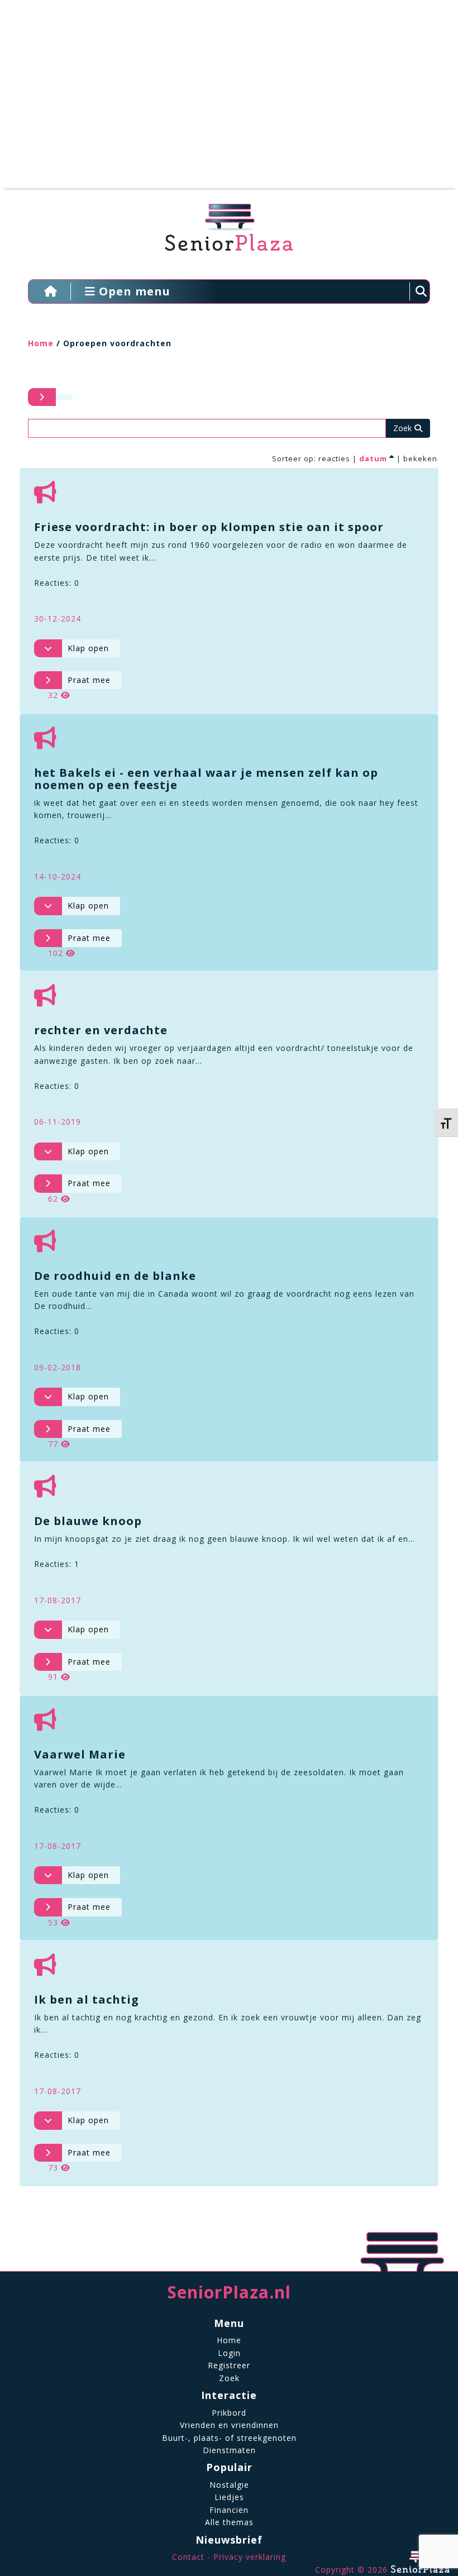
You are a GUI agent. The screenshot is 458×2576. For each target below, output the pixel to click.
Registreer (229, 2365)
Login (229, 2353)
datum (373, 458)
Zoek (229, 2378)
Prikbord (229, 2413)
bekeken (420, 458)
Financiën (229, 2510)
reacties (334, 458)
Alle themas (229, 2522)
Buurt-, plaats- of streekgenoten (229, 2438)
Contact (188, 2557)
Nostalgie (229, 2485)
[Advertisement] (221, 101)
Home (41, 343)
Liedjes (229, 2497)
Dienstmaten (229, 2450)
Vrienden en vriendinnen (229, 2425)
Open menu (133, 291)
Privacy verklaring (250, 2557)
